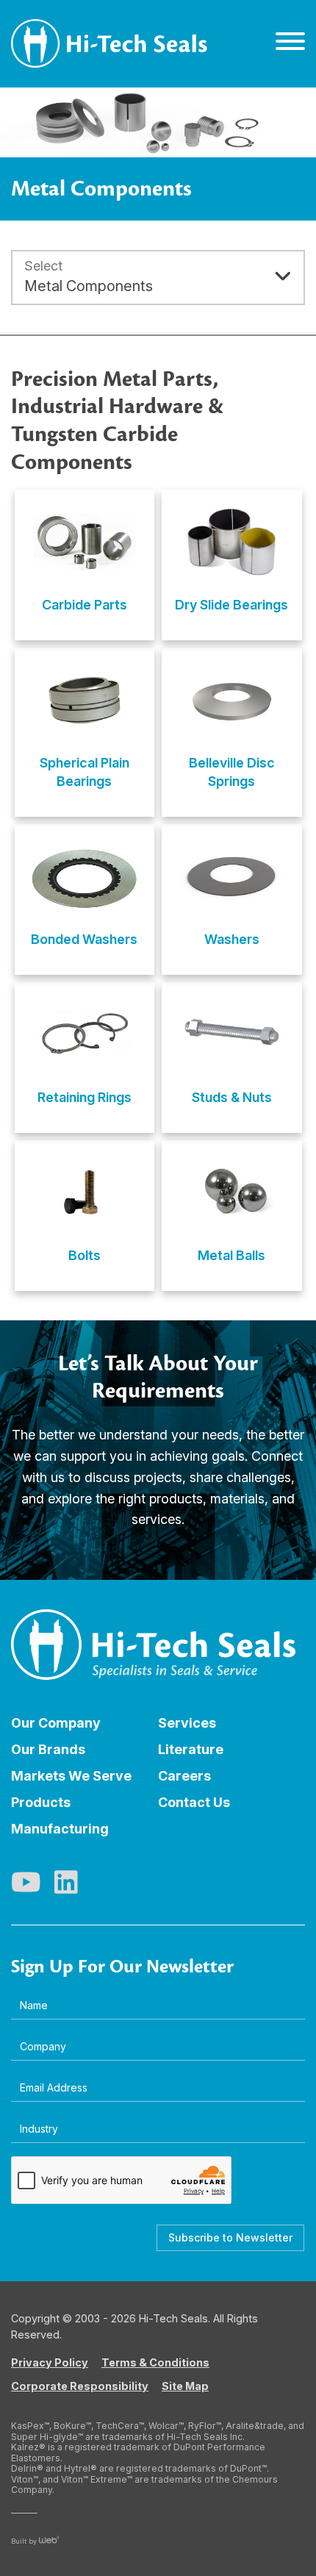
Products (41, 1802)
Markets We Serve (71, 1776)
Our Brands (48, 1749)
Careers (184, 1776)
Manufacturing (60, 1829)
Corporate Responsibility (80, 2386)
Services (187, 1723)
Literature (191, 1749)
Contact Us (194, 1802)
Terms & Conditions (155, 2362)
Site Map (185, 2386)
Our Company (56, 1723)
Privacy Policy (50, 2362)
